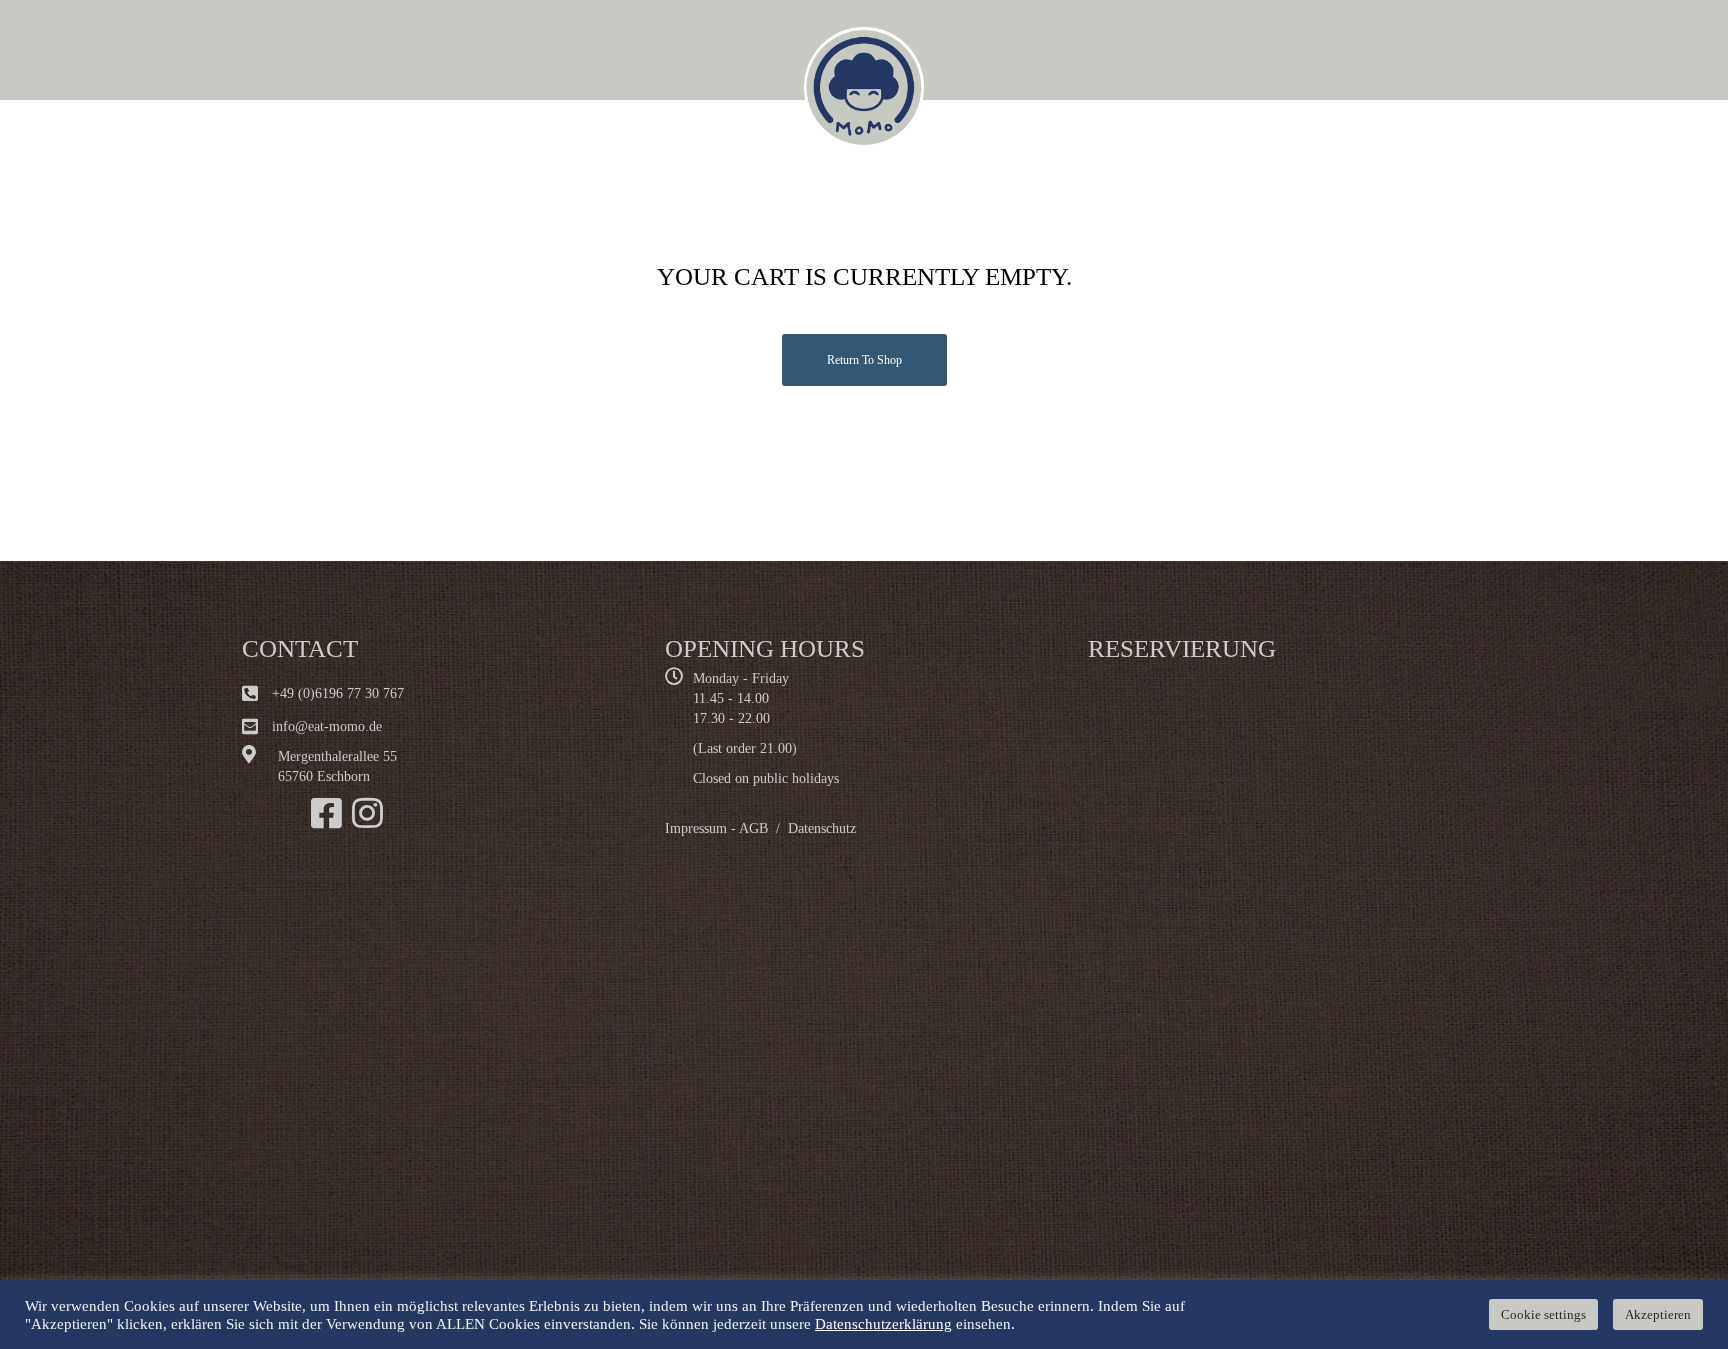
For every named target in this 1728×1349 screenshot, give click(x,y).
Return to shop (864, 360)
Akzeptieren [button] (1658, 1314)
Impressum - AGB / (726, 828)
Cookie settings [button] (1543, 1314)
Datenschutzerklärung (883, 1324)
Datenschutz (822, 828)
